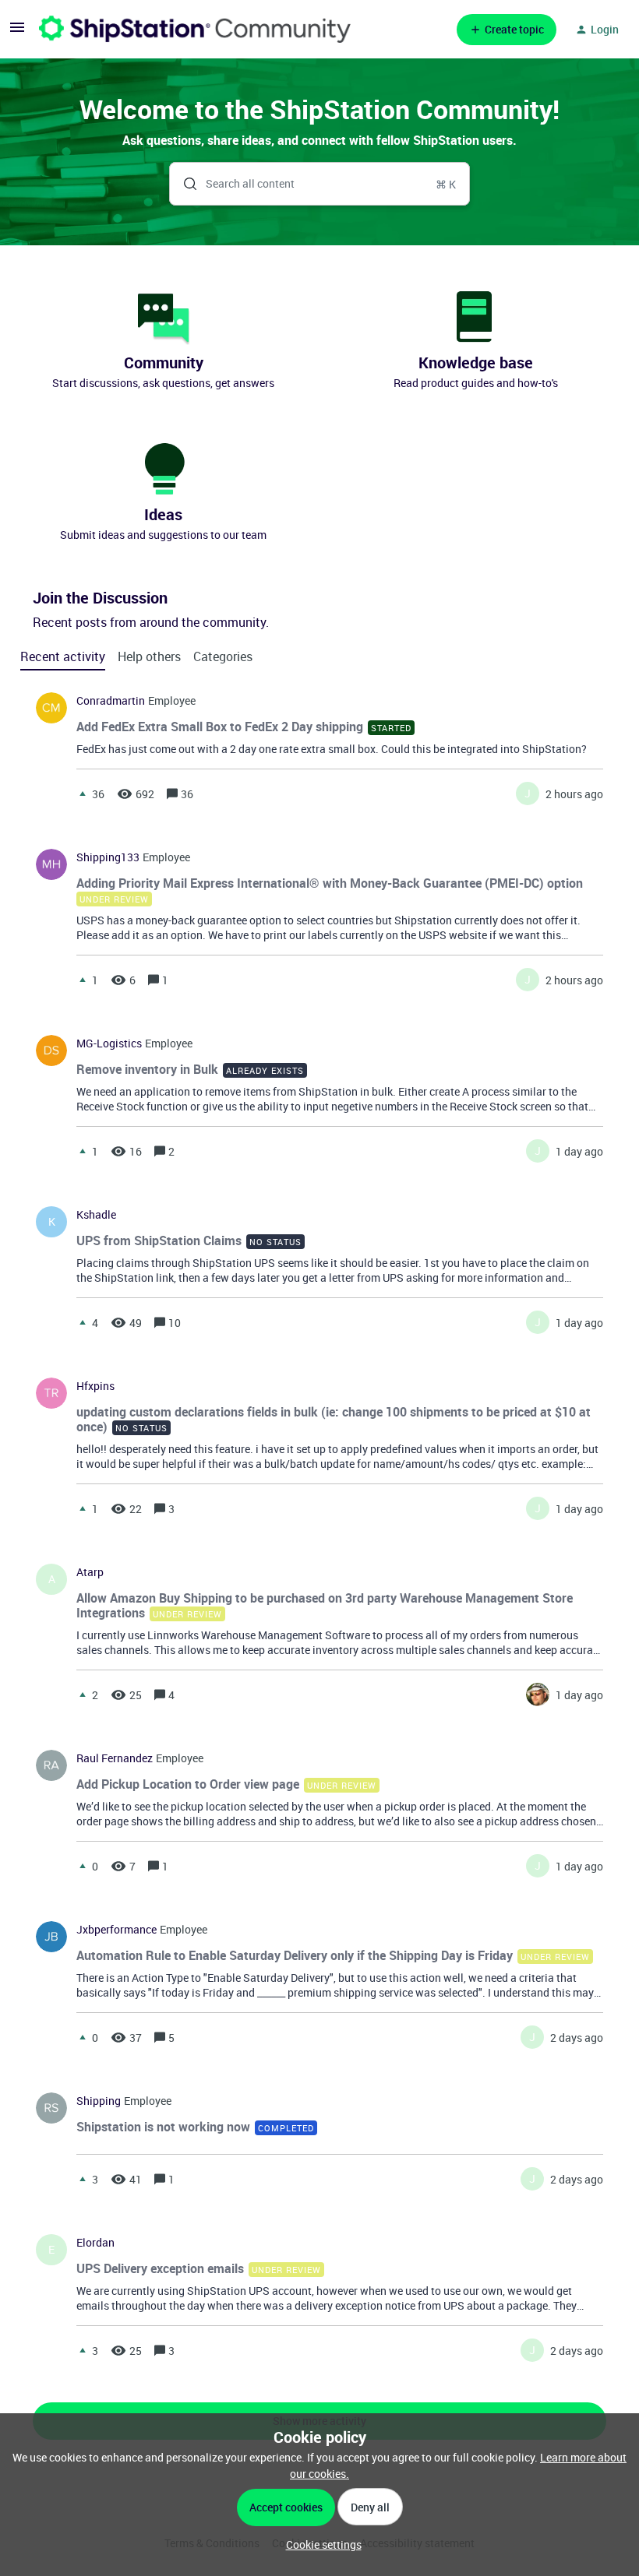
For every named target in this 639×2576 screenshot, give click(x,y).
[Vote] (83, 794)
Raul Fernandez (115, 1758)
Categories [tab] (223, 656)
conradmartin (111, 701)
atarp (90, 1572)
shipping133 (108, 857)
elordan (95, 2243)
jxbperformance (117, 1930)
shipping (99, 2101)
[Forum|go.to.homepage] (195, 29)
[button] (320, 2544)
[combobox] (319, 184)
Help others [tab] (149, 656)
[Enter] (184, 184)
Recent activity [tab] (63, 656)
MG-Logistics (109, 1043)
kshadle (96, 1215)
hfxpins (95, 1386)
